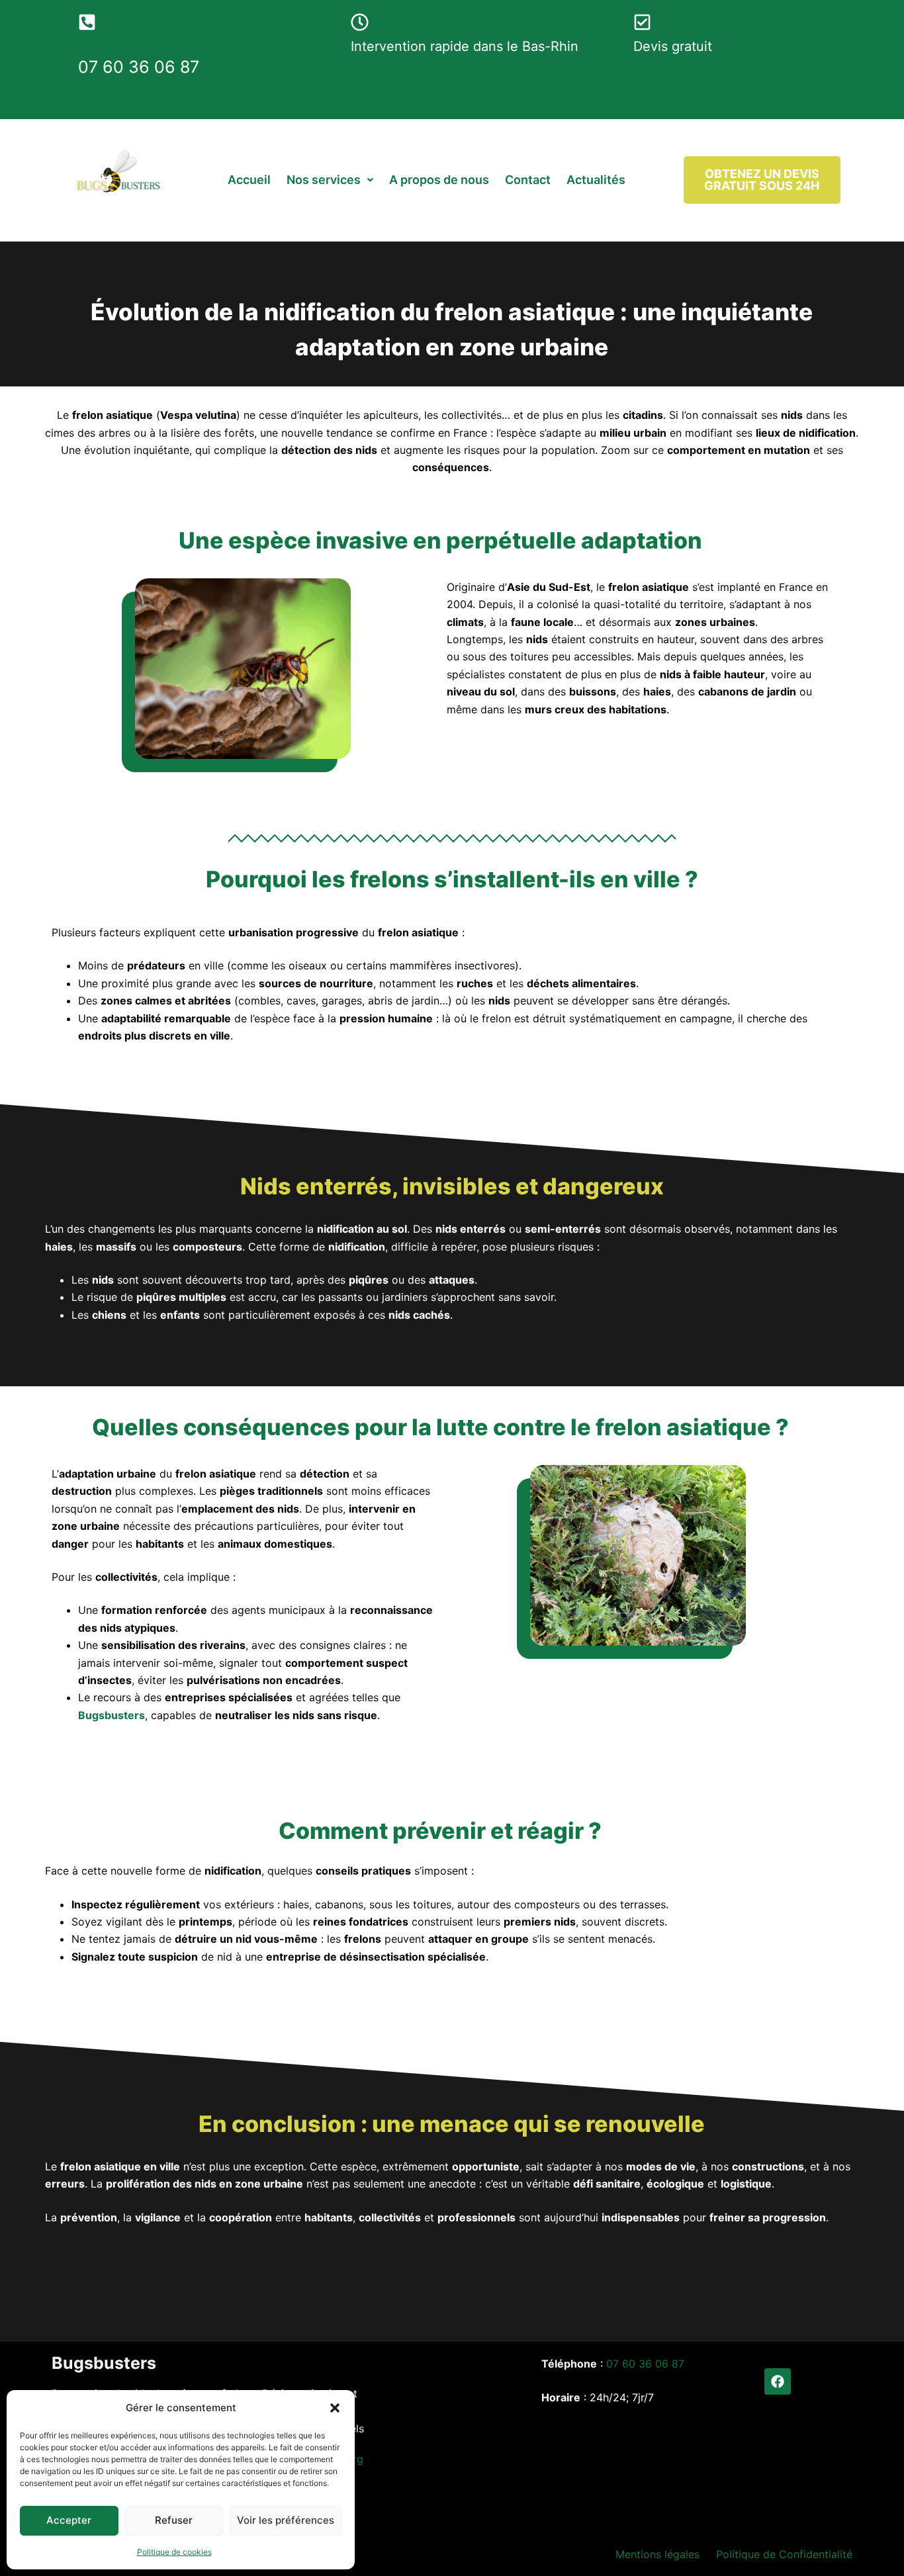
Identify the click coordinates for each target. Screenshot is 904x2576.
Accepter (69, 2520)
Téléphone (106, 44)
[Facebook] (778, 2381)
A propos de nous (439, 180)
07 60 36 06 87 (645, 2364)
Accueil (249, 180)
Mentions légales (657, 2554)
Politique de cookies (174, 2552)
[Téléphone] (87, 22)
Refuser (174, 2520)
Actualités (596, 180)
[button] (335, 2408)
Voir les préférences (286, 2520)
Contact (528, 180)
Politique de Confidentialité (784, 2554)
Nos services (324, 180)
